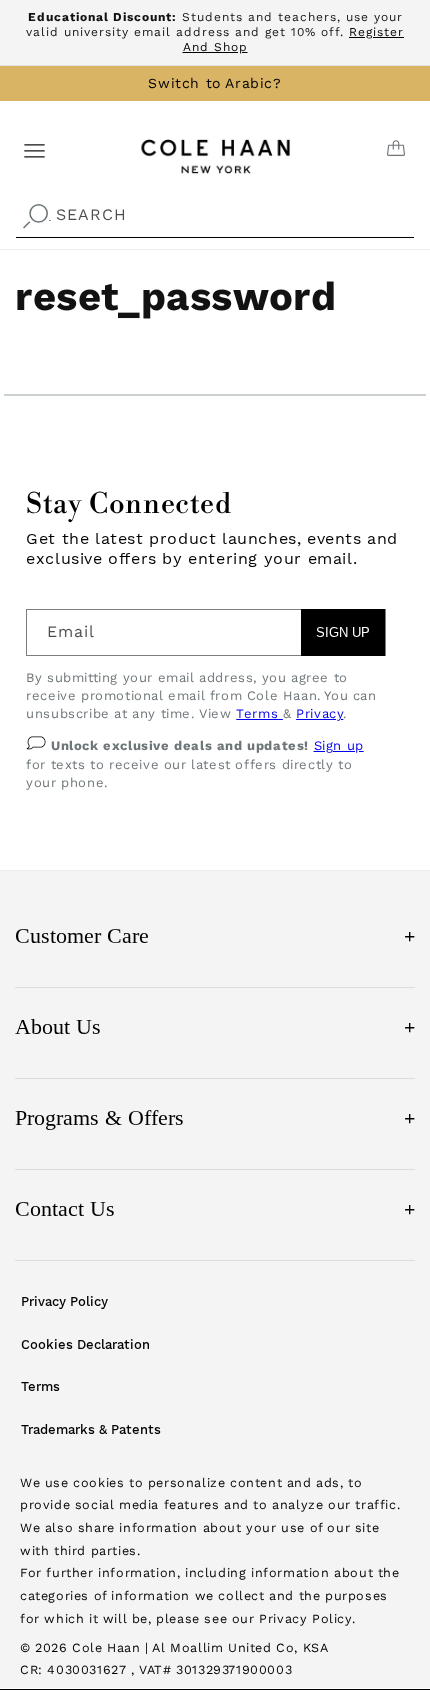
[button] (34, 149)
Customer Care (215, 935)
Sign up (339, 745)
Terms (259, 713)
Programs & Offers (215, 1117)
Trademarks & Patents (91, 1429)
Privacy (319, 713)
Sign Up (343, 632)
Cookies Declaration (85, 1344)
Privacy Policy (64, 1301)
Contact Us (215, 1208)
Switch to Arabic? (214, 83)
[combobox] (215, 215)
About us (215, 1026)
